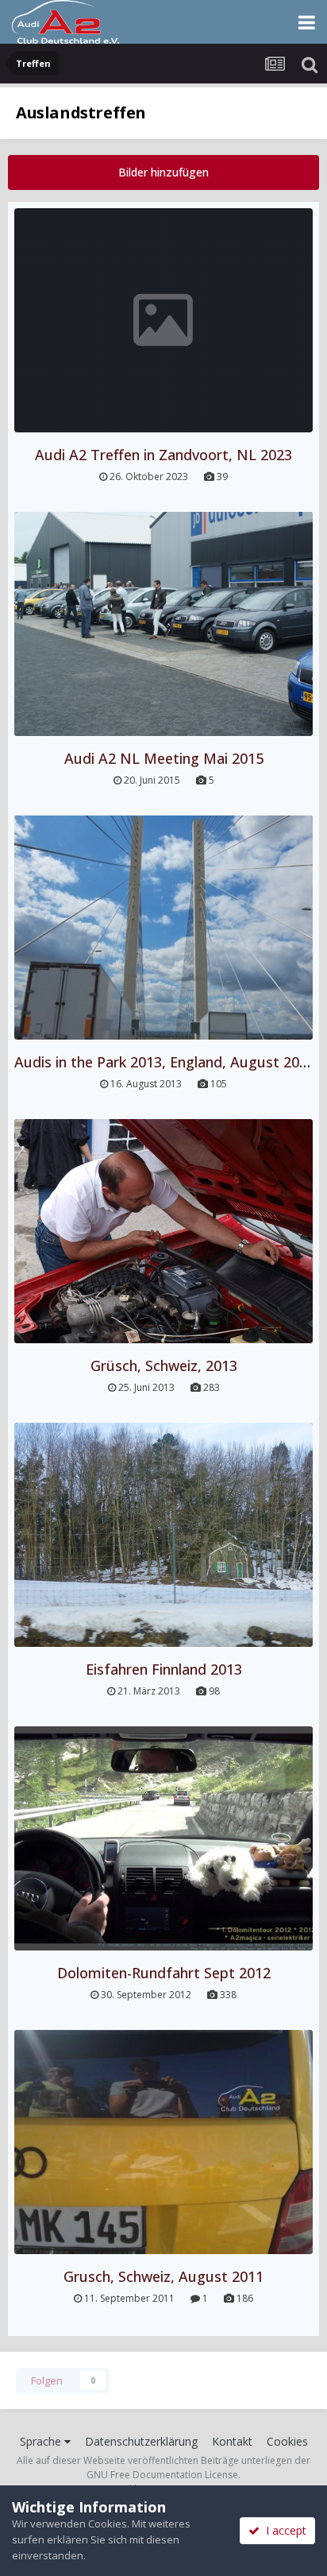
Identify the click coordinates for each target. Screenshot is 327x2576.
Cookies (287, 2441)
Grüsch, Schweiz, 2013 (164, 1365)
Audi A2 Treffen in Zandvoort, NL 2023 (163, 455)
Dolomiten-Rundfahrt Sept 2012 (164, 1973)
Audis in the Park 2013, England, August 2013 (165, 1062)
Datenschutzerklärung (141, 2441)
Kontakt (232, 2441)
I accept (283, 2530)
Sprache (42, 2441)
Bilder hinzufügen (163, 172)
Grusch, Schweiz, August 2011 (163, 2276)
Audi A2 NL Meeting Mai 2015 (164, 758)
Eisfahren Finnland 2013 (164, 1669)
